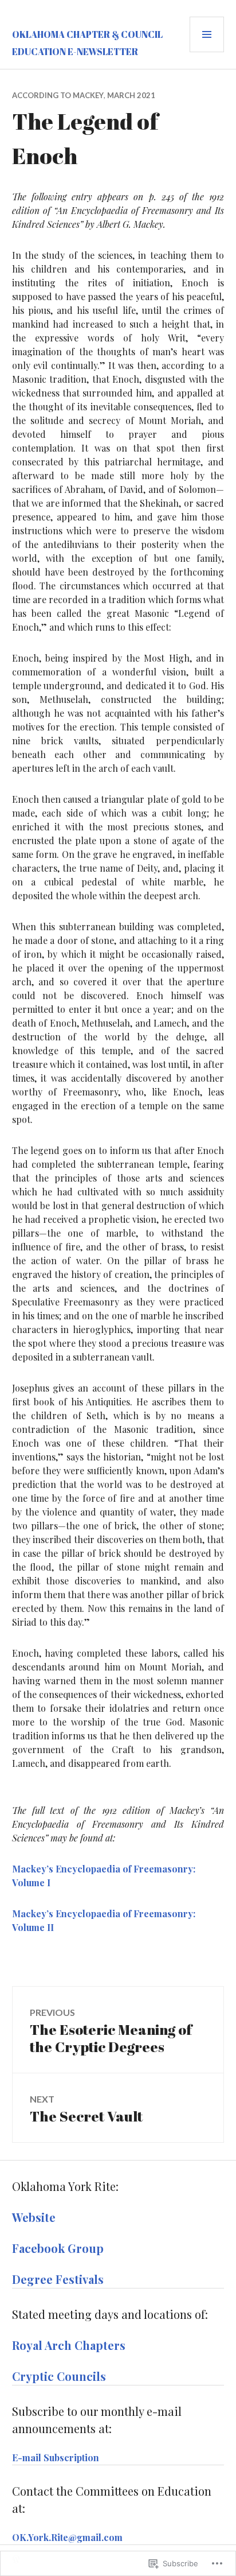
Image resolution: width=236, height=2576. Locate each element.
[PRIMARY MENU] (207, 34)
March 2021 (131, 95)
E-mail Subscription (56, 2458)
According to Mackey (58, 95)
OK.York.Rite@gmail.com (67, 2537)
